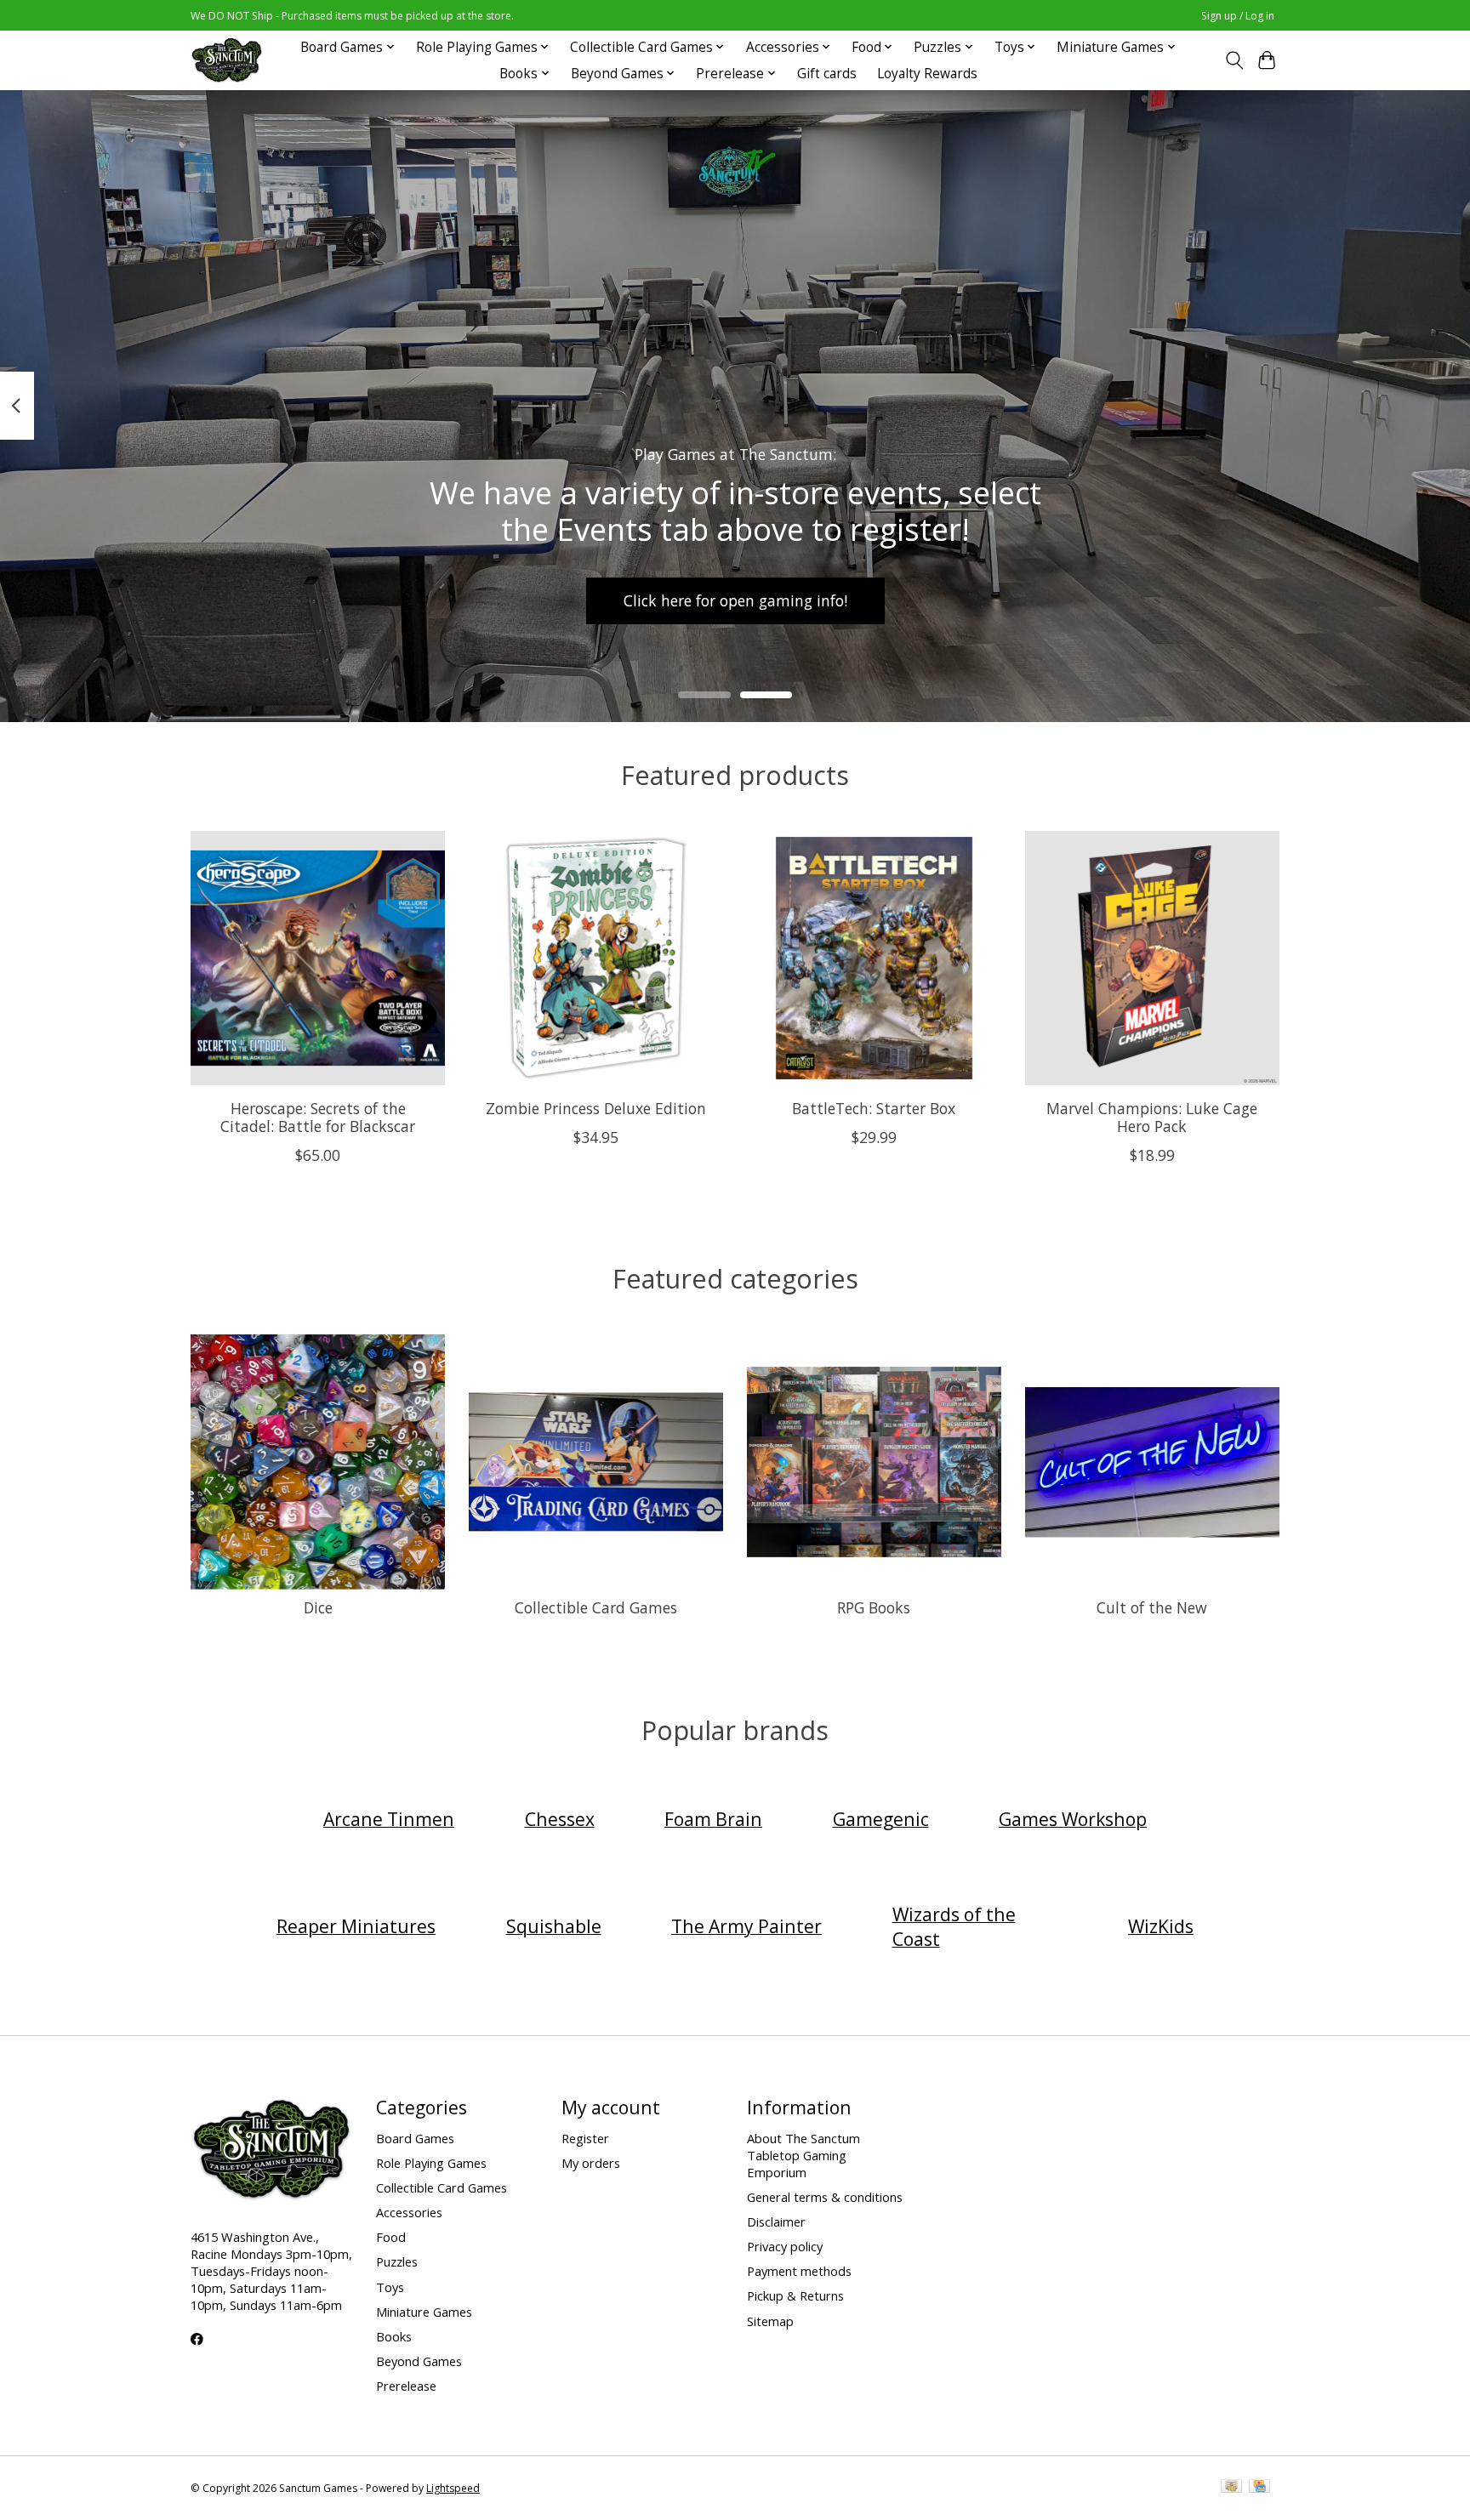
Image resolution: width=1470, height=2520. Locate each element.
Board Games (415, 2138)
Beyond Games (419, 2361)
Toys (390, 2287)
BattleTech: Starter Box (874, 1107)
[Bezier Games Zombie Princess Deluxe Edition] (596, 958)
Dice (318, 1607)
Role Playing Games (431, 2163)
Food (391, 2237)
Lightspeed (453, 2488)
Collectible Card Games (596, 1607)
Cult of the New (1152, 1607)
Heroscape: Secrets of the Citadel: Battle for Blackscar (318, 1116)
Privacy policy (785, 2246)
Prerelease (406, 2386)
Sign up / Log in (1238, 16)
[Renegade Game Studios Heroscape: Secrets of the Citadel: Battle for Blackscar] (318, 958)
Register (585, 2138)
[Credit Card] (1259, 2488)
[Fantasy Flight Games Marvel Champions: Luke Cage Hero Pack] (1152, 958)
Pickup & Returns (795, 2295)
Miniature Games (424, 2312)
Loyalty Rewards (927, 74)
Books (394, 2336)
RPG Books (874, 1607)
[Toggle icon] (1234, 60)
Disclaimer (776, 2221)
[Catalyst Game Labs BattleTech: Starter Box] (874, 958)
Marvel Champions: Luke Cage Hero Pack (1152, 1116)
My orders (591, 2163)
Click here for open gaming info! (735, 600)
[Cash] (1231, 2488)
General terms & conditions (825, 2197)
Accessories (409, 2212)
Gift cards (827, 74)
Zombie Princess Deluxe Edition (596, 1107)
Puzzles (397, 2261)
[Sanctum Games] (227, 60)
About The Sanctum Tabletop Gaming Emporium (803, 2155)
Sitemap (770, 2321)
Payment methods (799, 2271)
